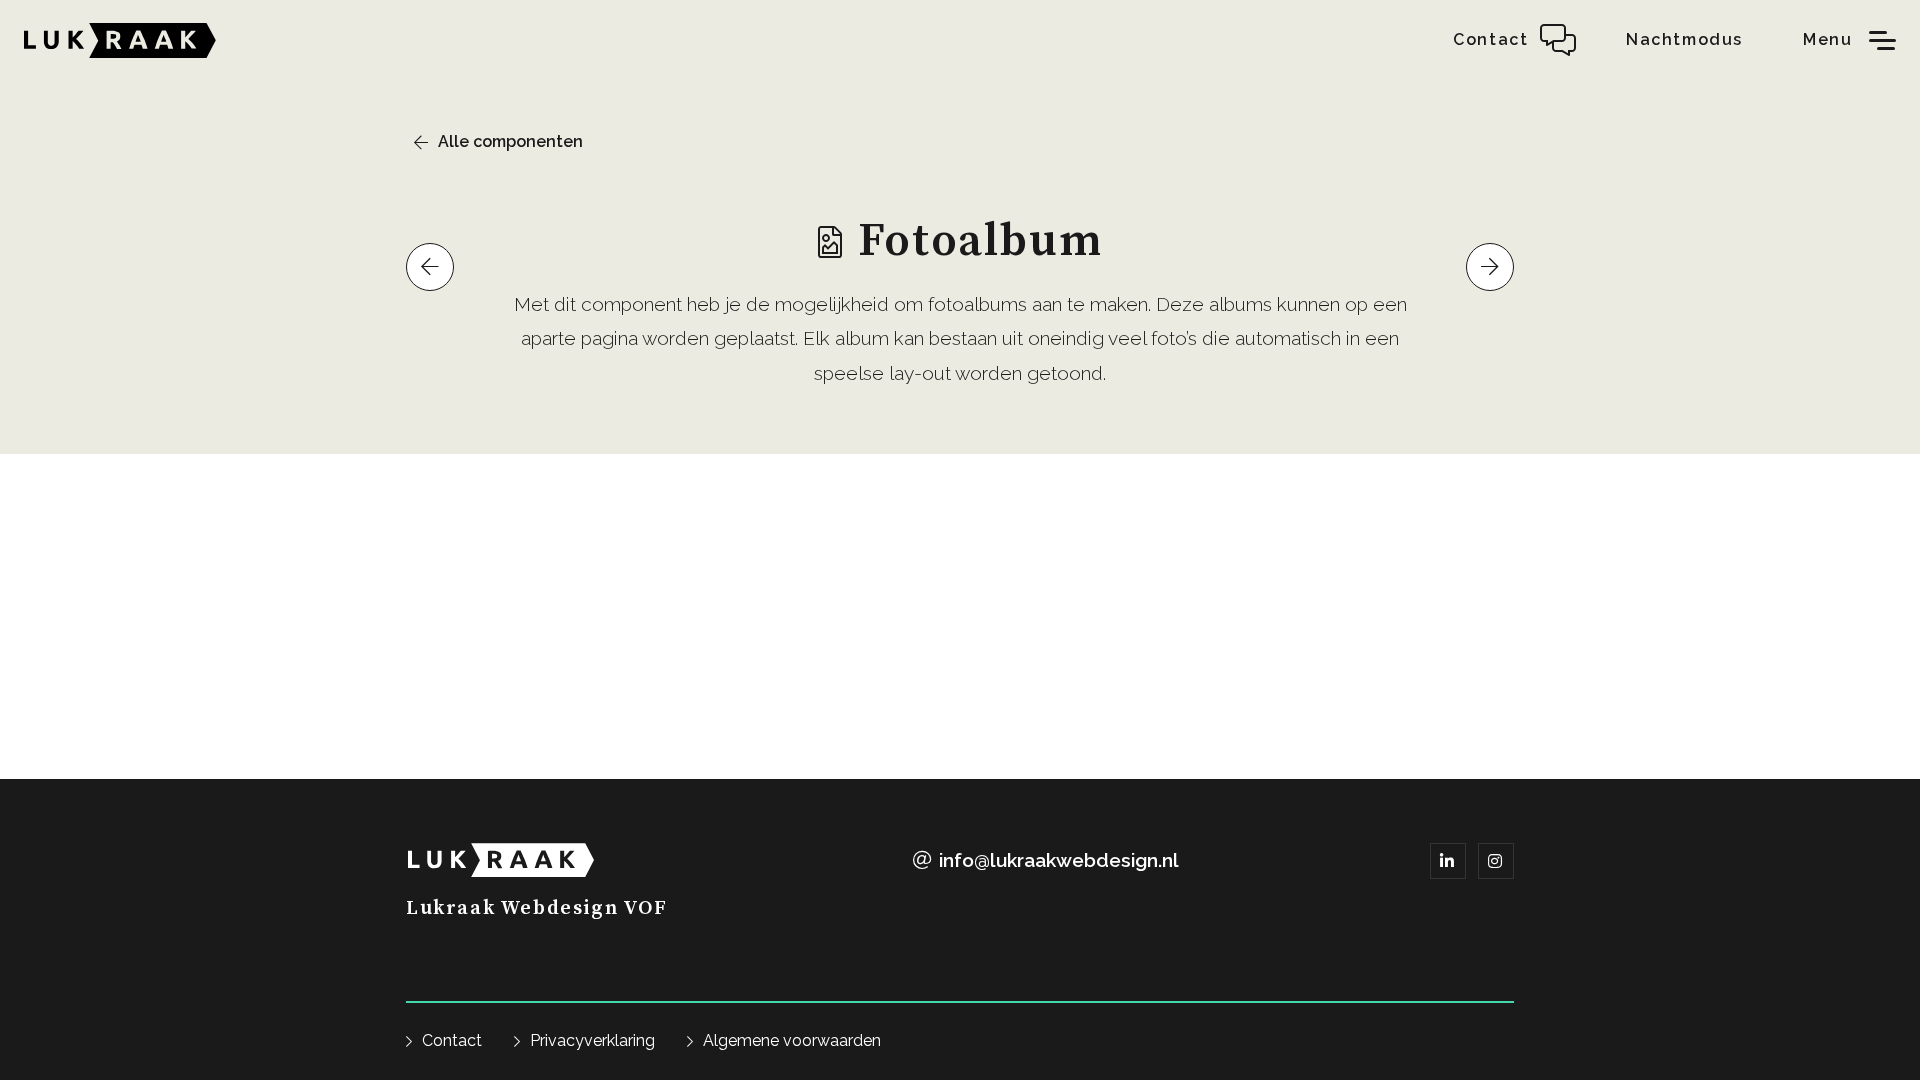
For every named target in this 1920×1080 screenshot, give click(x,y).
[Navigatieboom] (1490, 267)
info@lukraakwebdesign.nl (1059, 860)
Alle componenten (510, 141)
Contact (452, 1040)
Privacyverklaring (592, 1040)
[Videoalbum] (430, 267)
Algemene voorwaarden (792, 1040)
